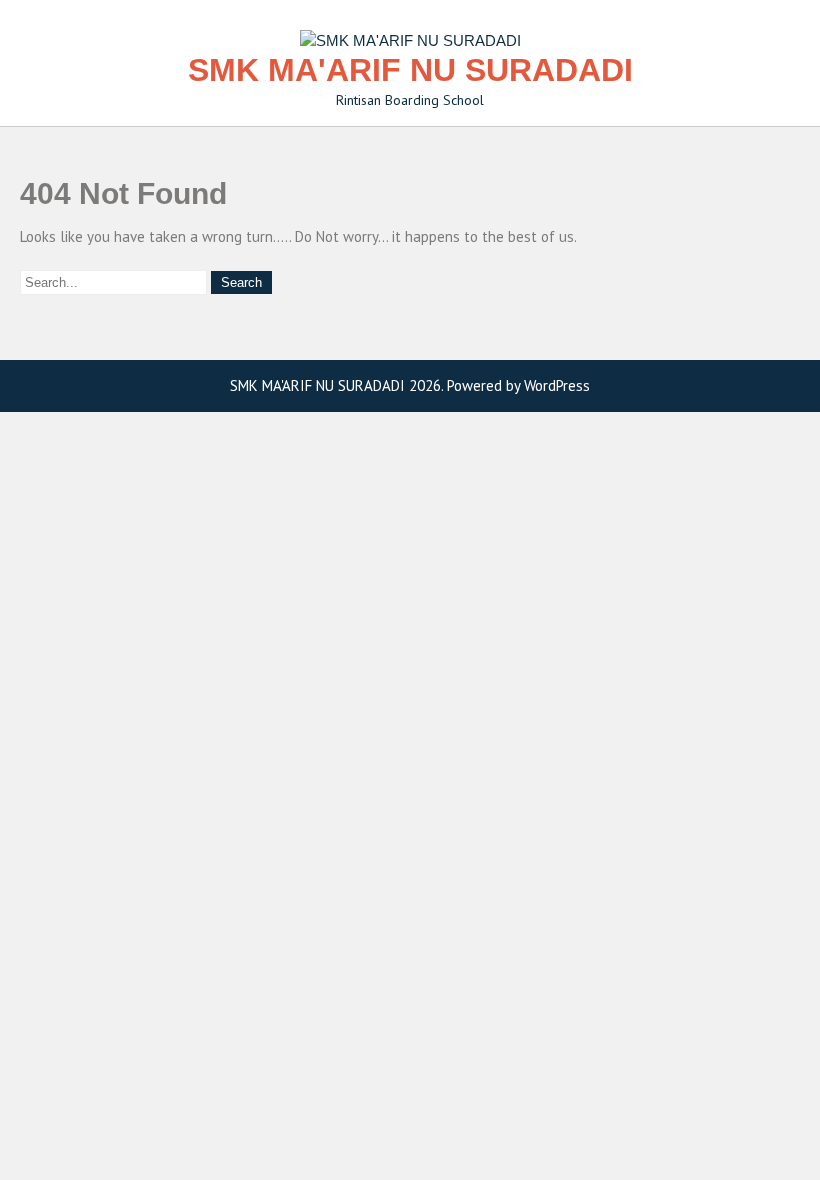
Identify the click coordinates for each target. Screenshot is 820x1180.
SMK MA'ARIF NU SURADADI (410, 70)
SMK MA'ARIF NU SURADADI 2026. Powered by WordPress (410, 385)
